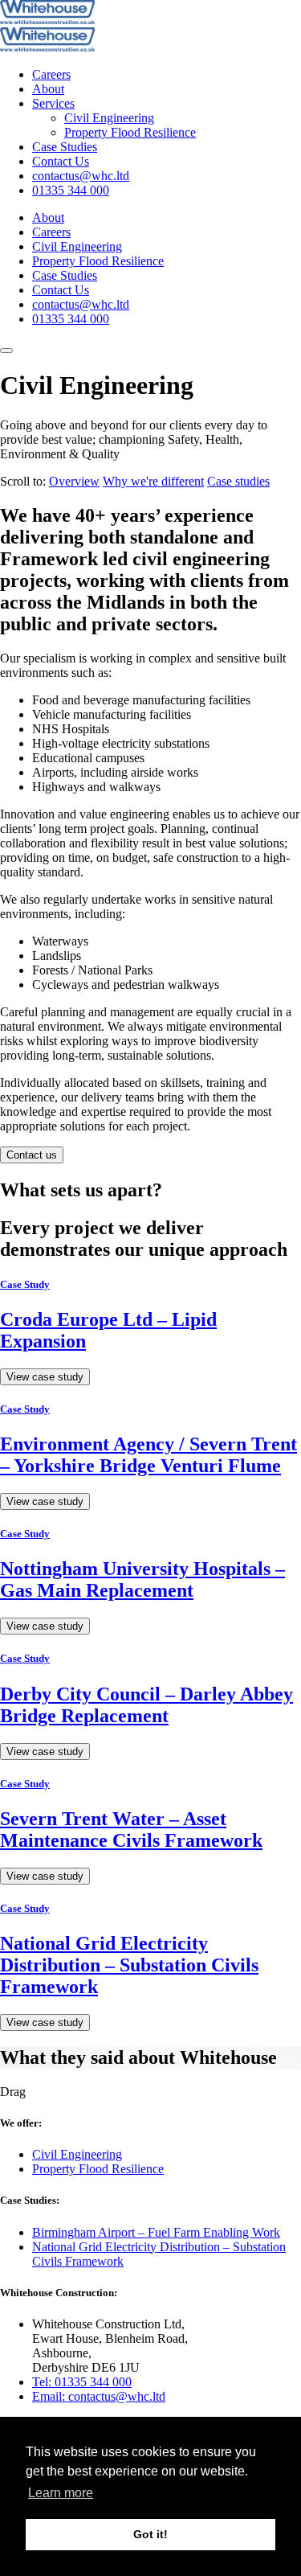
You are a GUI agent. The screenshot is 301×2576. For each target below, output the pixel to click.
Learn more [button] (61, 2493)
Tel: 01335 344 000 (82, 2382)
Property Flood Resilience (130, 132)
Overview (74, 481)
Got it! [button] (150, 2534)
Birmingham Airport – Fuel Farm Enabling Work (156, 2232)
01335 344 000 (71, 190)
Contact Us (61, 161)
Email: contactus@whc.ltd (99, 2396)
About (48, 89)
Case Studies (65, 147)
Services (53, 103)
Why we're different (153, 481)
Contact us (32, 1155)
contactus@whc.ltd (81, 176)
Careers (51, 74)
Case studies (238, 481)
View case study (45, 1377)
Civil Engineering (109, 118)
